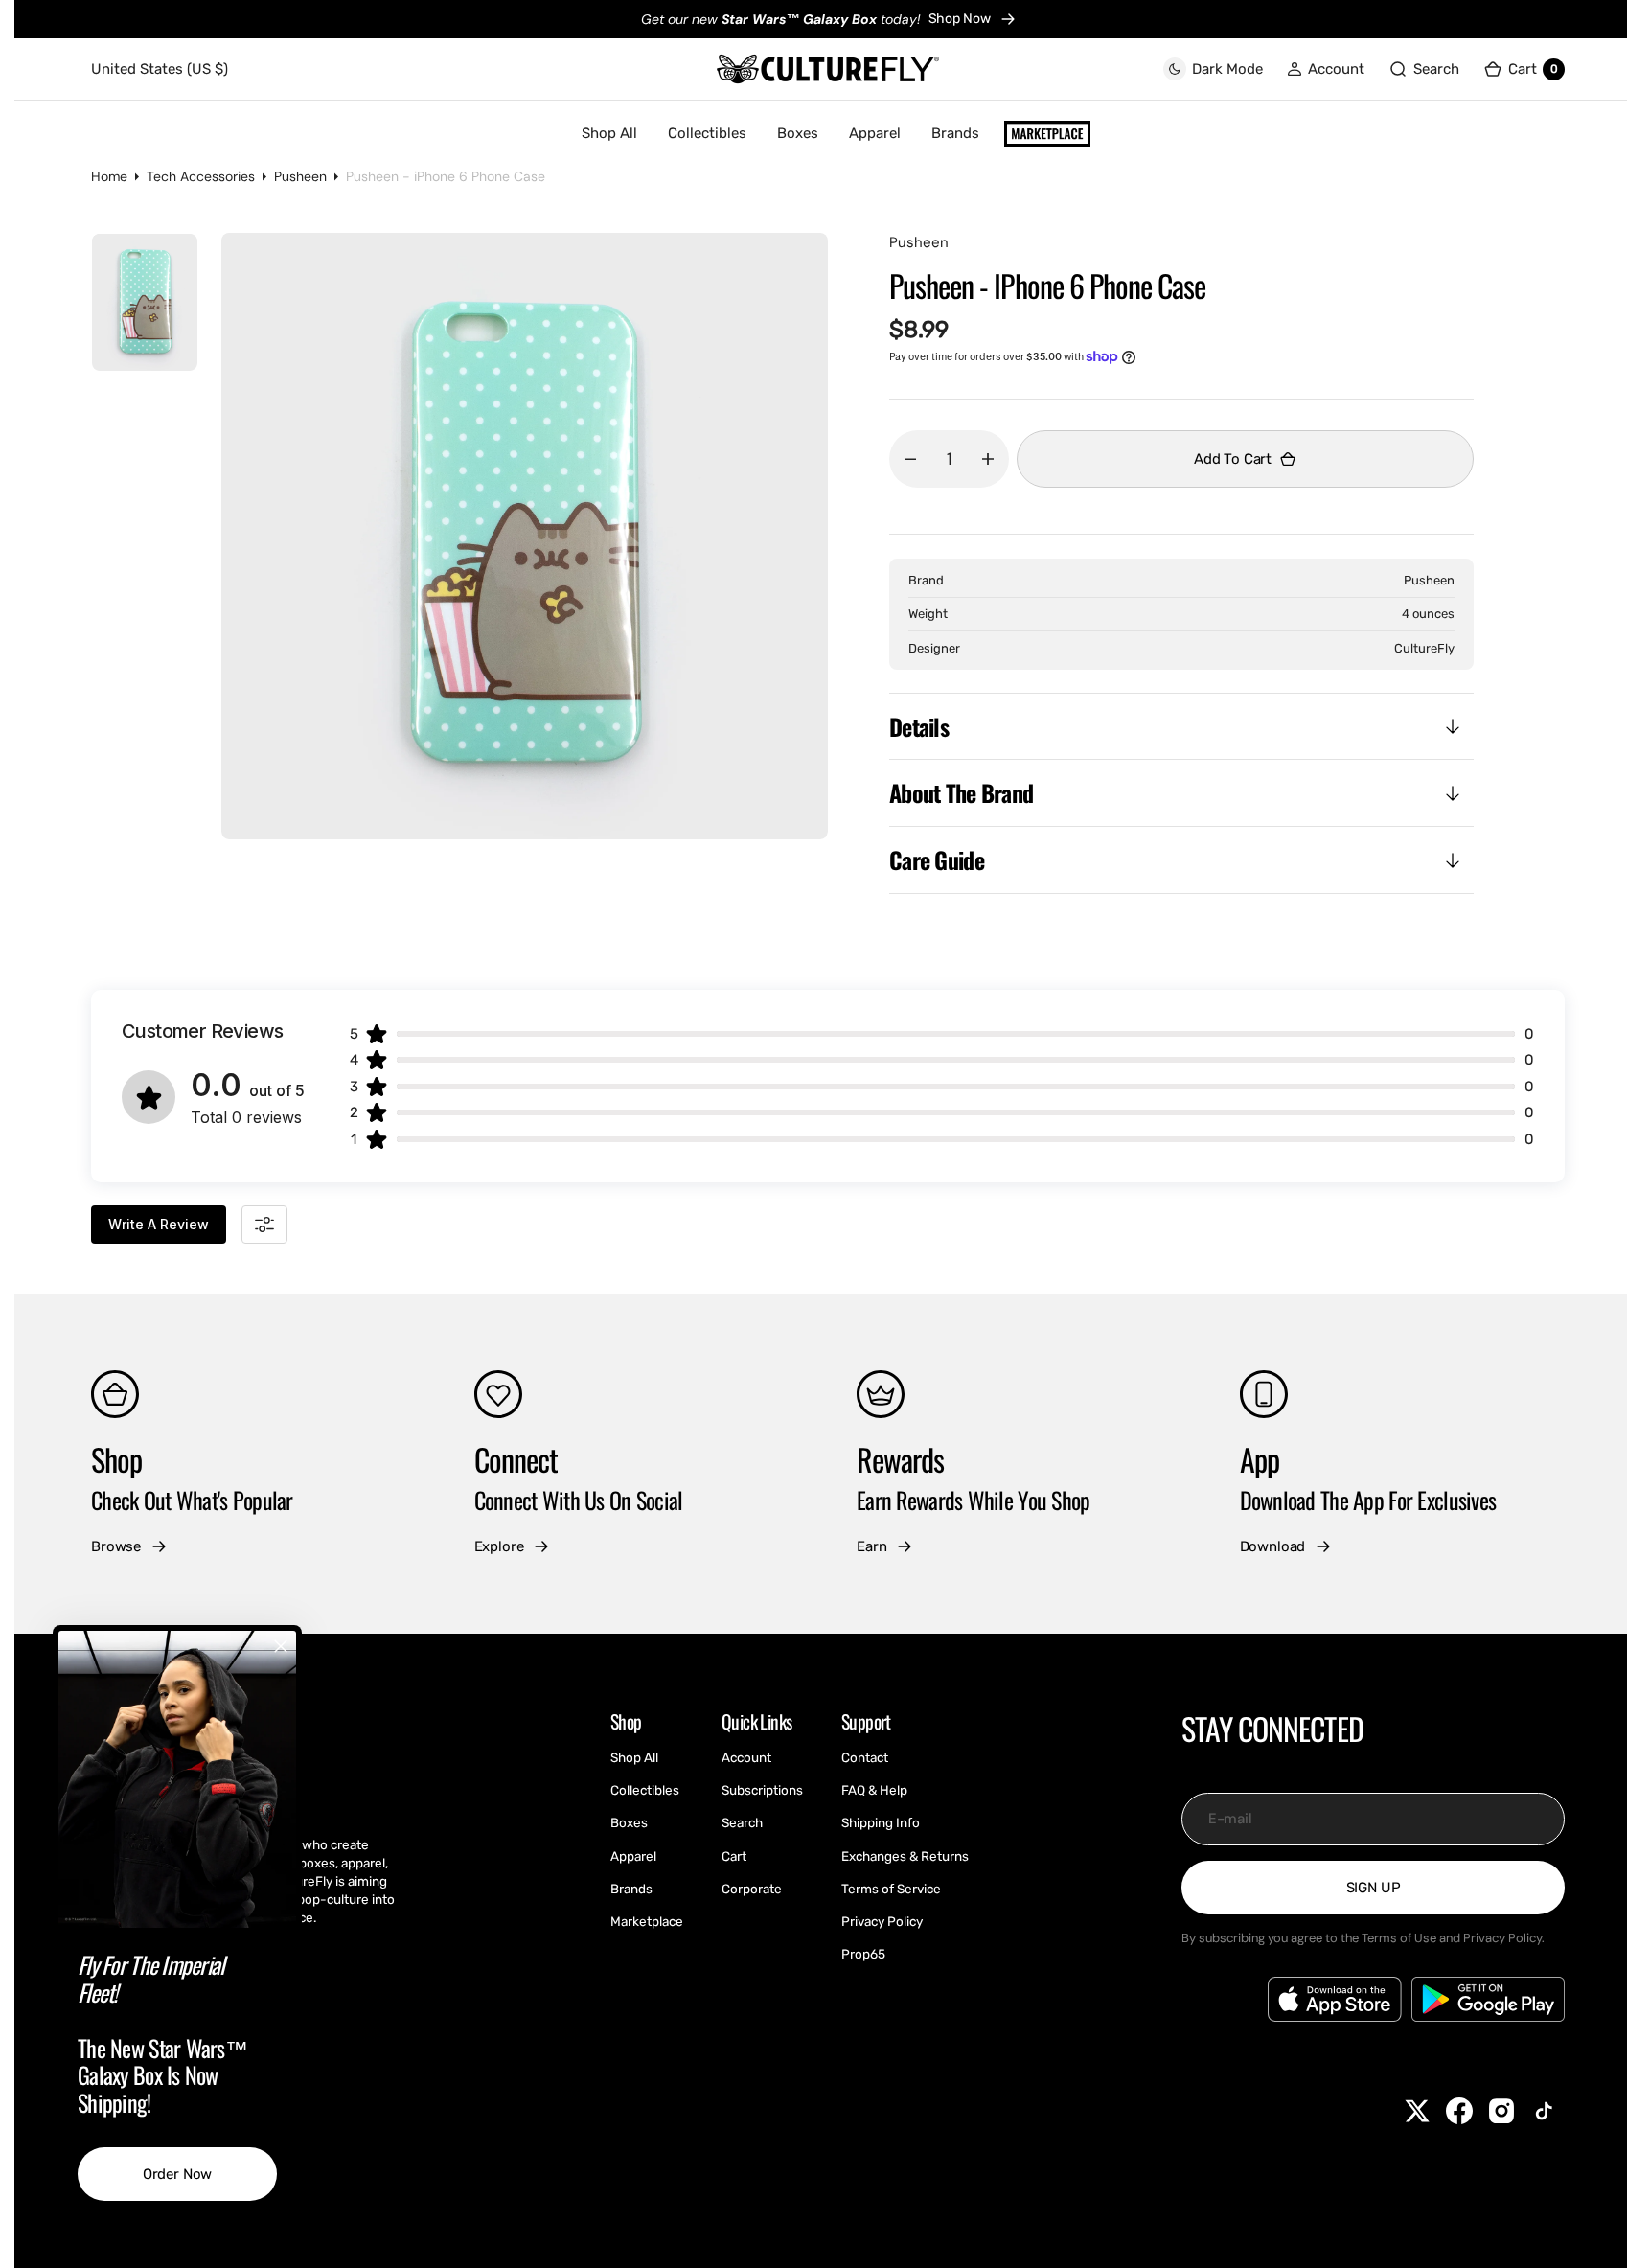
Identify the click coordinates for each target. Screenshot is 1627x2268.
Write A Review (159, 1224)
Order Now (178, 2174)
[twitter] (1417, 2111)
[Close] (281, 1646)
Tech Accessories (201, 176)
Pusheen (300, 176)
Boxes (798, 133)
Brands (955, 133)
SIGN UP (1374, 1888)
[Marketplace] (1047, 134)
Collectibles (707, 133)
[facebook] (1459, 2111)
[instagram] (1501, 2111)
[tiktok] (1544, 2111)
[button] (1326, 69)
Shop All (609, 133)
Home (109, 176)
